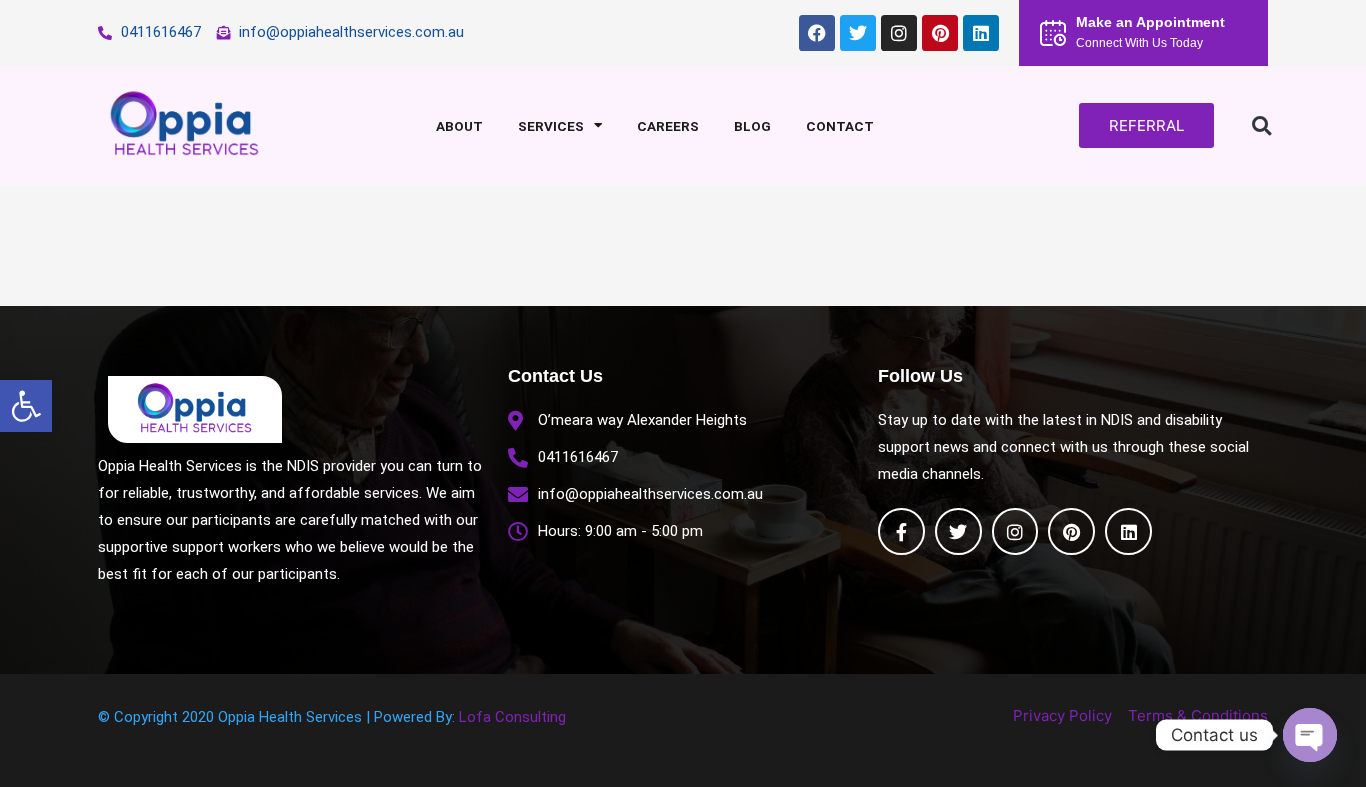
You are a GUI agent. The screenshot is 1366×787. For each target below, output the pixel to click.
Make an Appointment (1150, 22)
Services (551, 126)
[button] (26, 406)
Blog (752, 126)
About (459, 126)
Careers (668, 126)
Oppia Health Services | (296, 717)
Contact (840, 126)
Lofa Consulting (512, 717)
